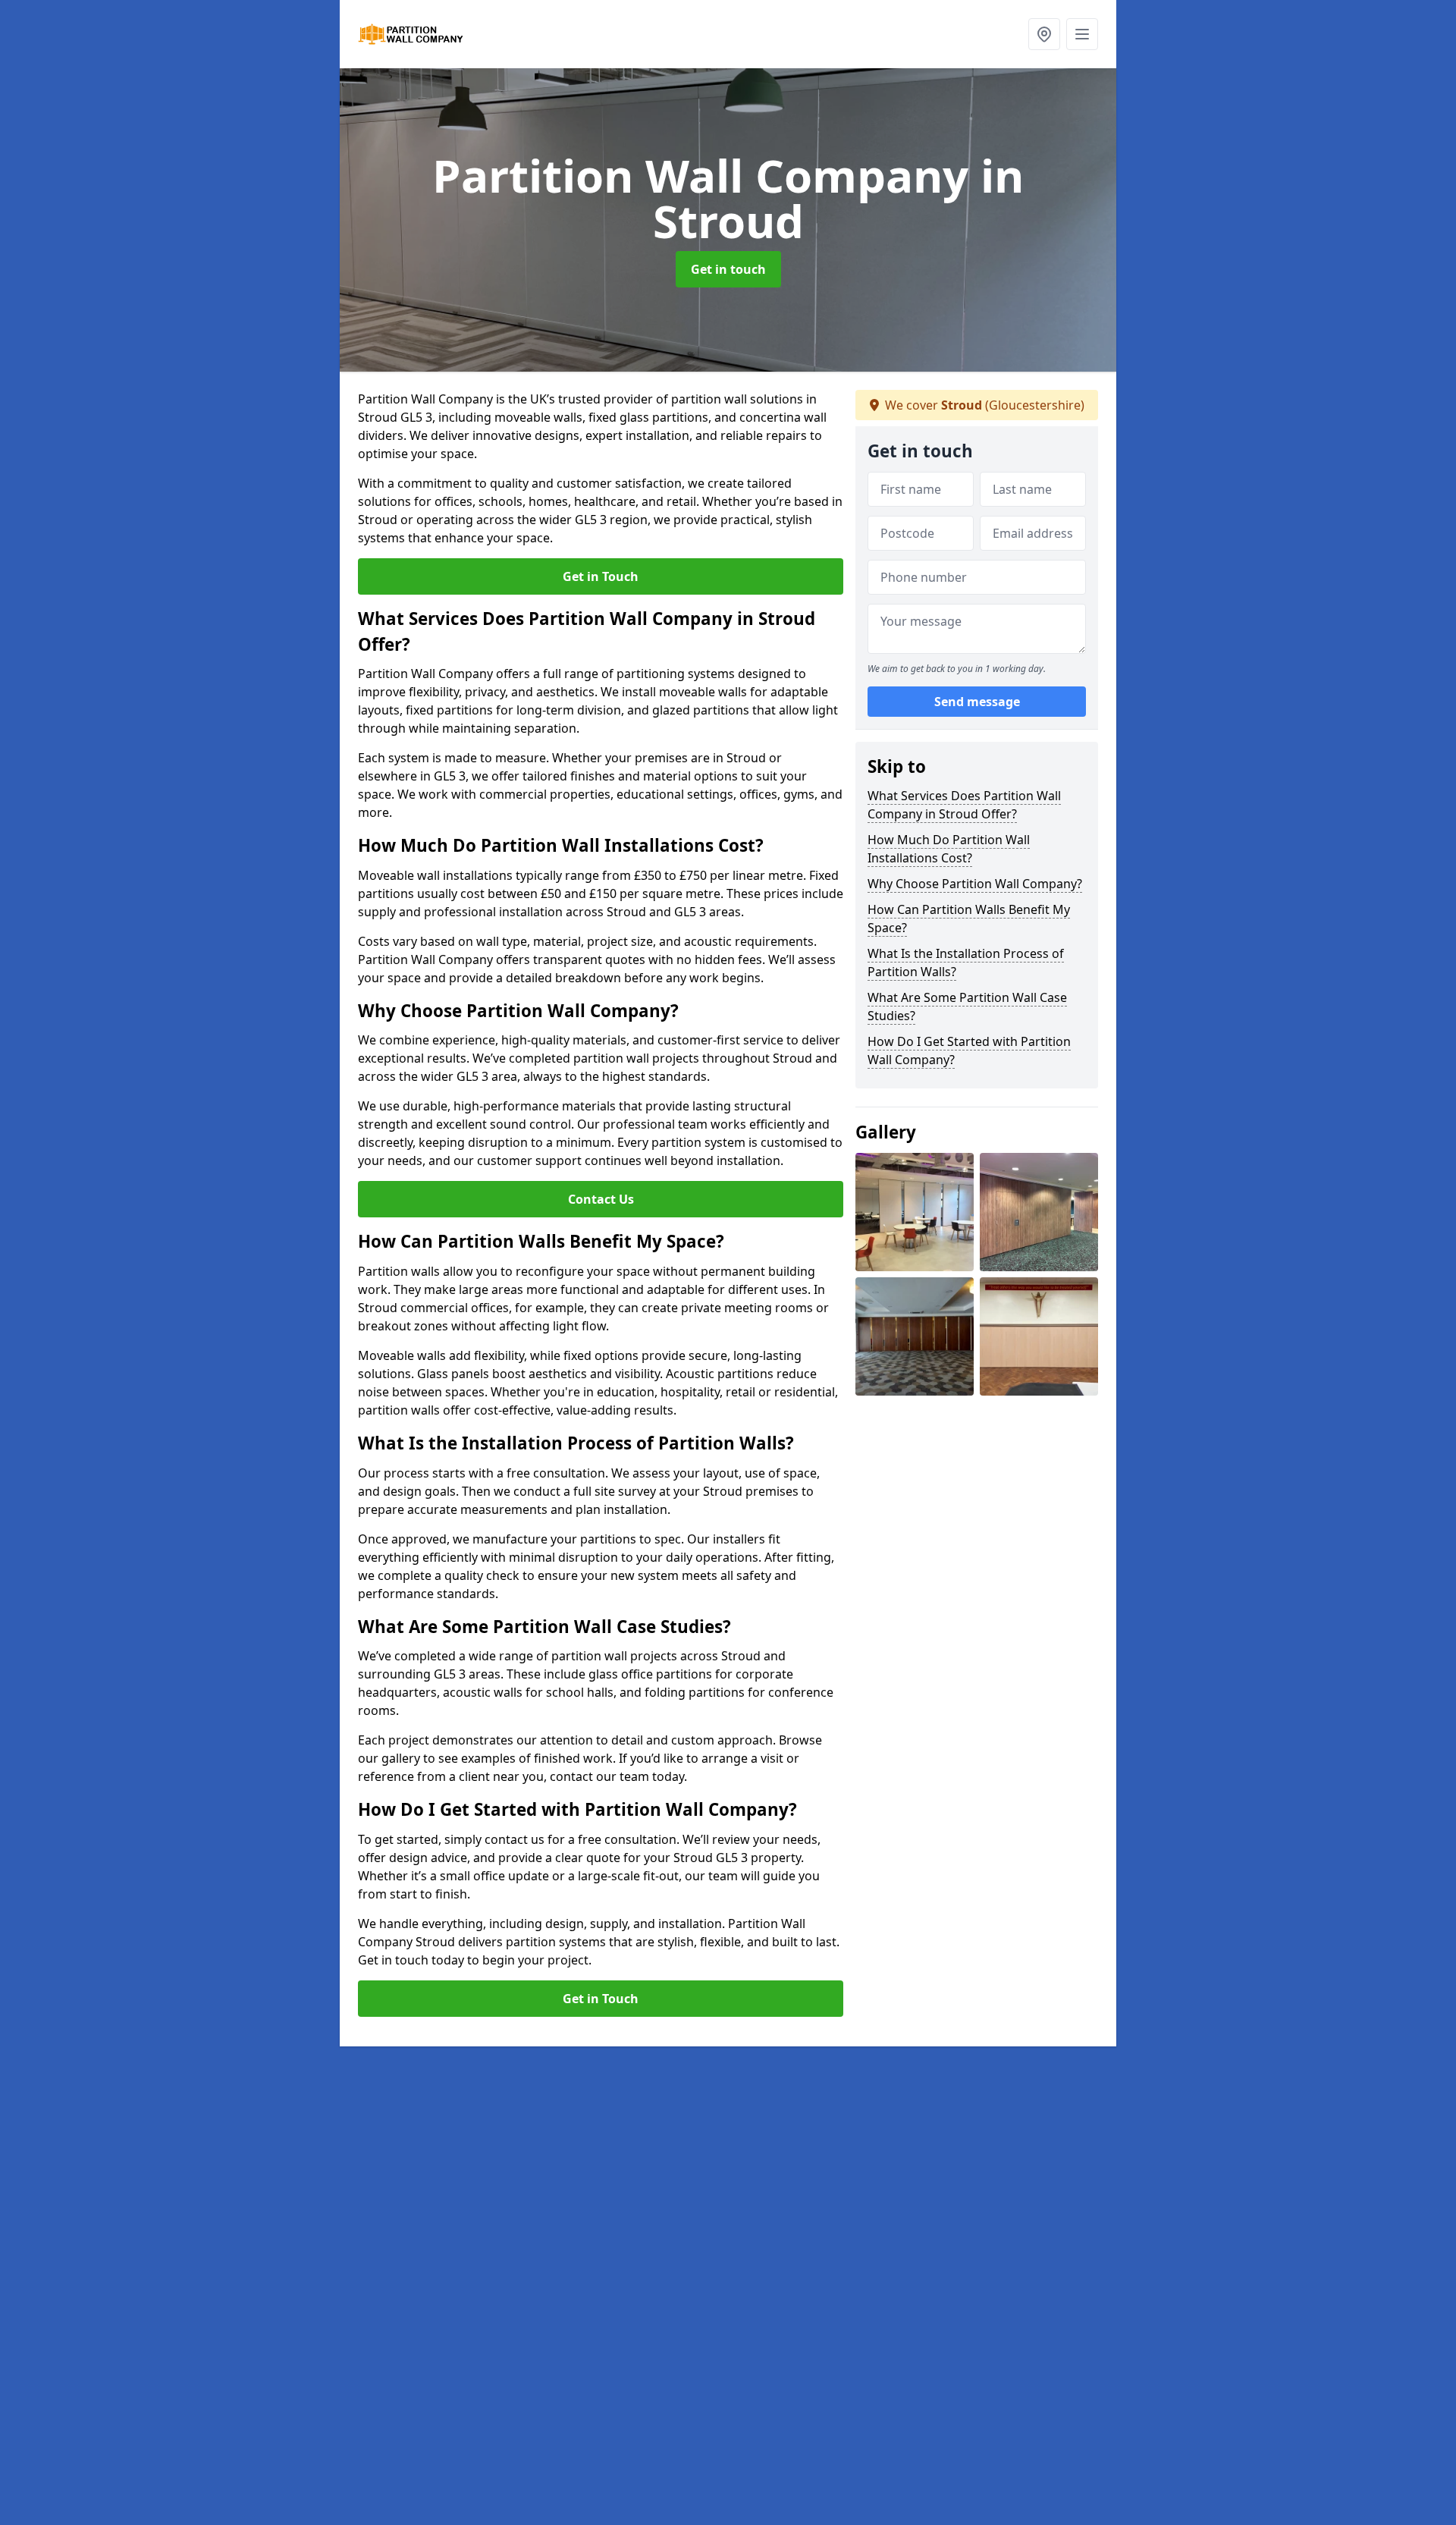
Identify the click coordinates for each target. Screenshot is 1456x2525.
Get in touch (728, 269)
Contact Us (601, 1199)
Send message (977, 702)
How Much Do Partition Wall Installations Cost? (949, 849)
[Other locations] (1044, 34)
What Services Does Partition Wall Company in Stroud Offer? (964, 805)
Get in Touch (601, 576)
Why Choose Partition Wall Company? (975, 884)
